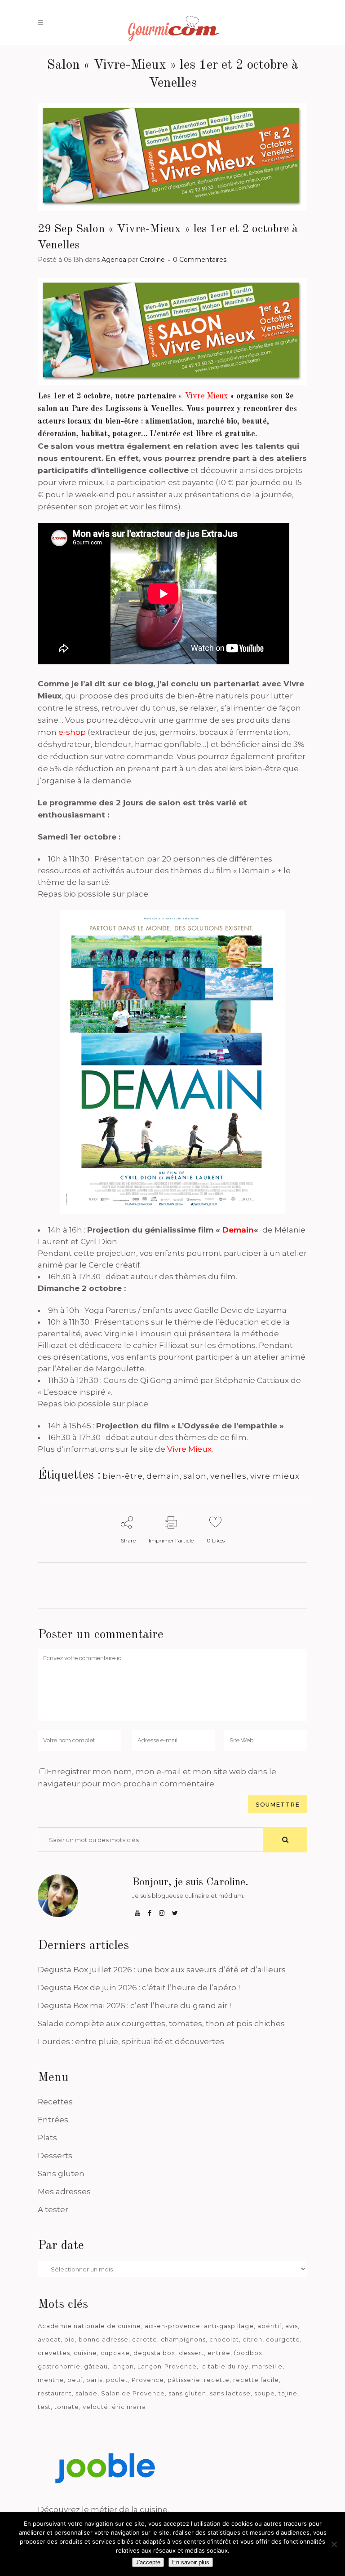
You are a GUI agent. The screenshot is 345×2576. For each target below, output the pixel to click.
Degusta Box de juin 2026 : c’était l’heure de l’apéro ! (139, 1988)
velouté (95, 2407)
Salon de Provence (133, 2393)
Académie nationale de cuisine (89, 2326)
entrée (219, 2353)
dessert (191, 2353)
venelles (228, 1476)
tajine (288, 2393)
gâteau (96, 2366)
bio (70, 2339)
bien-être (123, 1476)
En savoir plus (191, 2562)
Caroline (152, 260)
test (44, 2407)
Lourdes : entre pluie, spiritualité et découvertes (131, 2041)
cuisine (85, 2353)
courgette (283, 2339)
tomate (67, 2407)
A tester (53, 2209)
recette (217, 2380)
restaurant (55, 2393)
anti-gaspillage (229, 2326)
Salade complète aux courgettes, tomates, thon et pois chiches (161, 2024)
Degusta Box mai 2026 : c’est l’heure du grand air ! (134, 2006)
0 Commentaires (200, 260)
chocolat (224, 2339)
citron (252, 2339)
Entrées (53, 2120)
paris (94, 2380)
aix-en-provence (172, 2326)
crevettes (54, 2353)
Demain (238, 1230)
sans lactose (230, 2393)
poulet (117, 2380)
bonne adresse (104, 2339)
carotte (145, 2339)
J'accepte (148, 2562)
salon (195, 1476)
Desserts (55, 2156)
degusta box (154, 2353)
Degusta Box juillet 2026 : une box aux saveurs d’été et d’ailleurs (162, 1970)
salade (86, 2393)
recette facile (256, 2380)
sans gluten (187, 2393)
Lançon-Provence (167, 2366)
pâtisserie (184, 2380)
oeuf (75, 2380)
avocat (49, 2339)
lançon (123, 2366)
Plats (47, 2138)
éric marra (129, 2407)
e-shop (72, 732)
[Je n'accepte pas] (334, 2544)
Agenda (114, 260)
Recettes (55, 2102)
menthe (51, 2380)
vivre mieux (275, 1476)
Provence (148, 2380)
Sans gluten (61, 2174)
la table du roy (224, 2366)
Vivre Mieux (189, 1449)
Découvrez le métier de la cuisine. (103, 2510)
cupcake (115, 2353)
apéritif (270, 2326)
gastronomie (59, 2366)
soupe (265, 2393)
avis (292, 2326)
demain (163, 1476)
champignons (183, 2339)
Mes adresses (64, 2192)
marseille (267, 2366)
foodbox (248, 2353)
